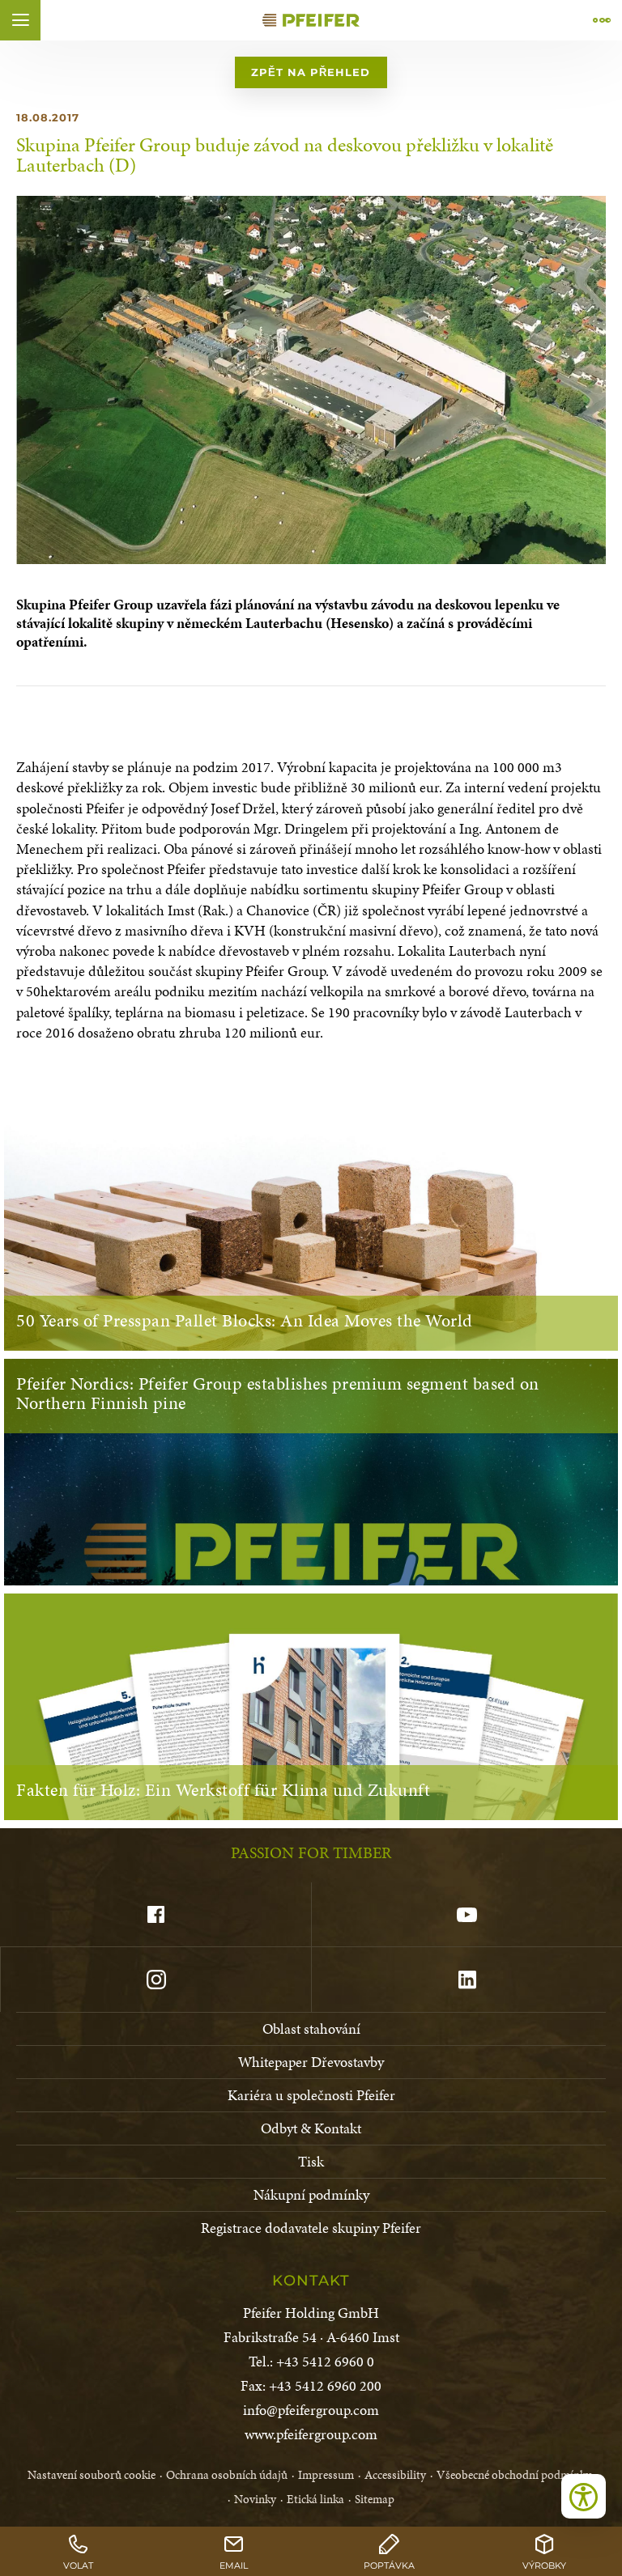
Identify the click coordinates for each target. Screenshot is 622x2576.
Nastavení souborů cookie (92, 2475)
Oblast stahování (311, 2029)
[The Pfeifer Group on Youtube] (466, 1915)
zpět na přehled (311, 72)
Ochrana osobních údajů (227, 2475)
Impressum (326, 2475)
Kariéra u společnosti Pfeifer (311, 2095)
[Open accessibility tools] (584, 2496)
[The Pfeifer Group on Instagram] (155, 1980)
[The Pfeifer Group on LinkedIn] (466, 1980)
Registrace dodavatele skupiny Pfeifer (311, 2228)
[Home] (311, 20)
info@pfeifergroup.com (311, 2410)
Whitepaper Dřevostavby (311, 2062)
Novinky (255, 2499)
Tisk (311, 2161)
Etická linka (315, 2499)
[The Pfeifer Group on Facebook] (155, 1915)
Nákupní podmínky (311, 2194)
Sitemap (375, 2499)
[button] (20, 20)
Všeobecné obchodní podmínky (514, 2475)
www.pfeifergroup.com (311, 2434)
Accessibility (395, 2475)
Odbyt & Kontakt (311, 2128)
